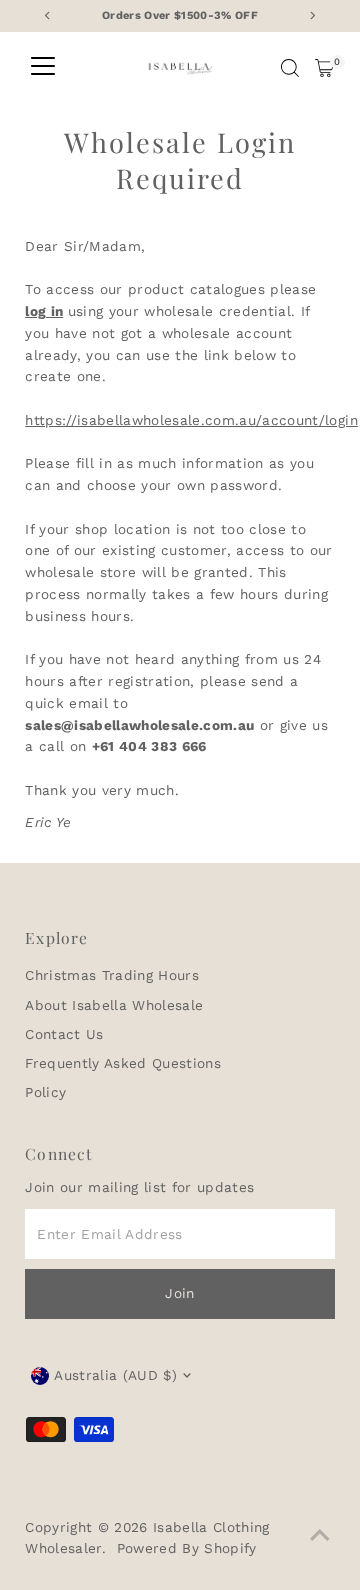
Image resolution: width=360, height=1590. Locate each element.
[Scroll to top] (320, 1535)
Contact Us (64, 1034)
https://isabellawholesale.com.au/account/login (191, 420)
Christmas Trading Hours (112, 975)
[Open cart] (324, 68)
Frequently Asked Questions (123, 1063)
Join (179, 1293)
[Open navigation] (43, 68)
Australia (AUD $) (115, 1375)
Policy (45, 1092)
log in (44, 311)
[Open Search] (290, 68)
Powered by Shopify (187, 1548)
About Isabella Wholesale (114, 1005)
